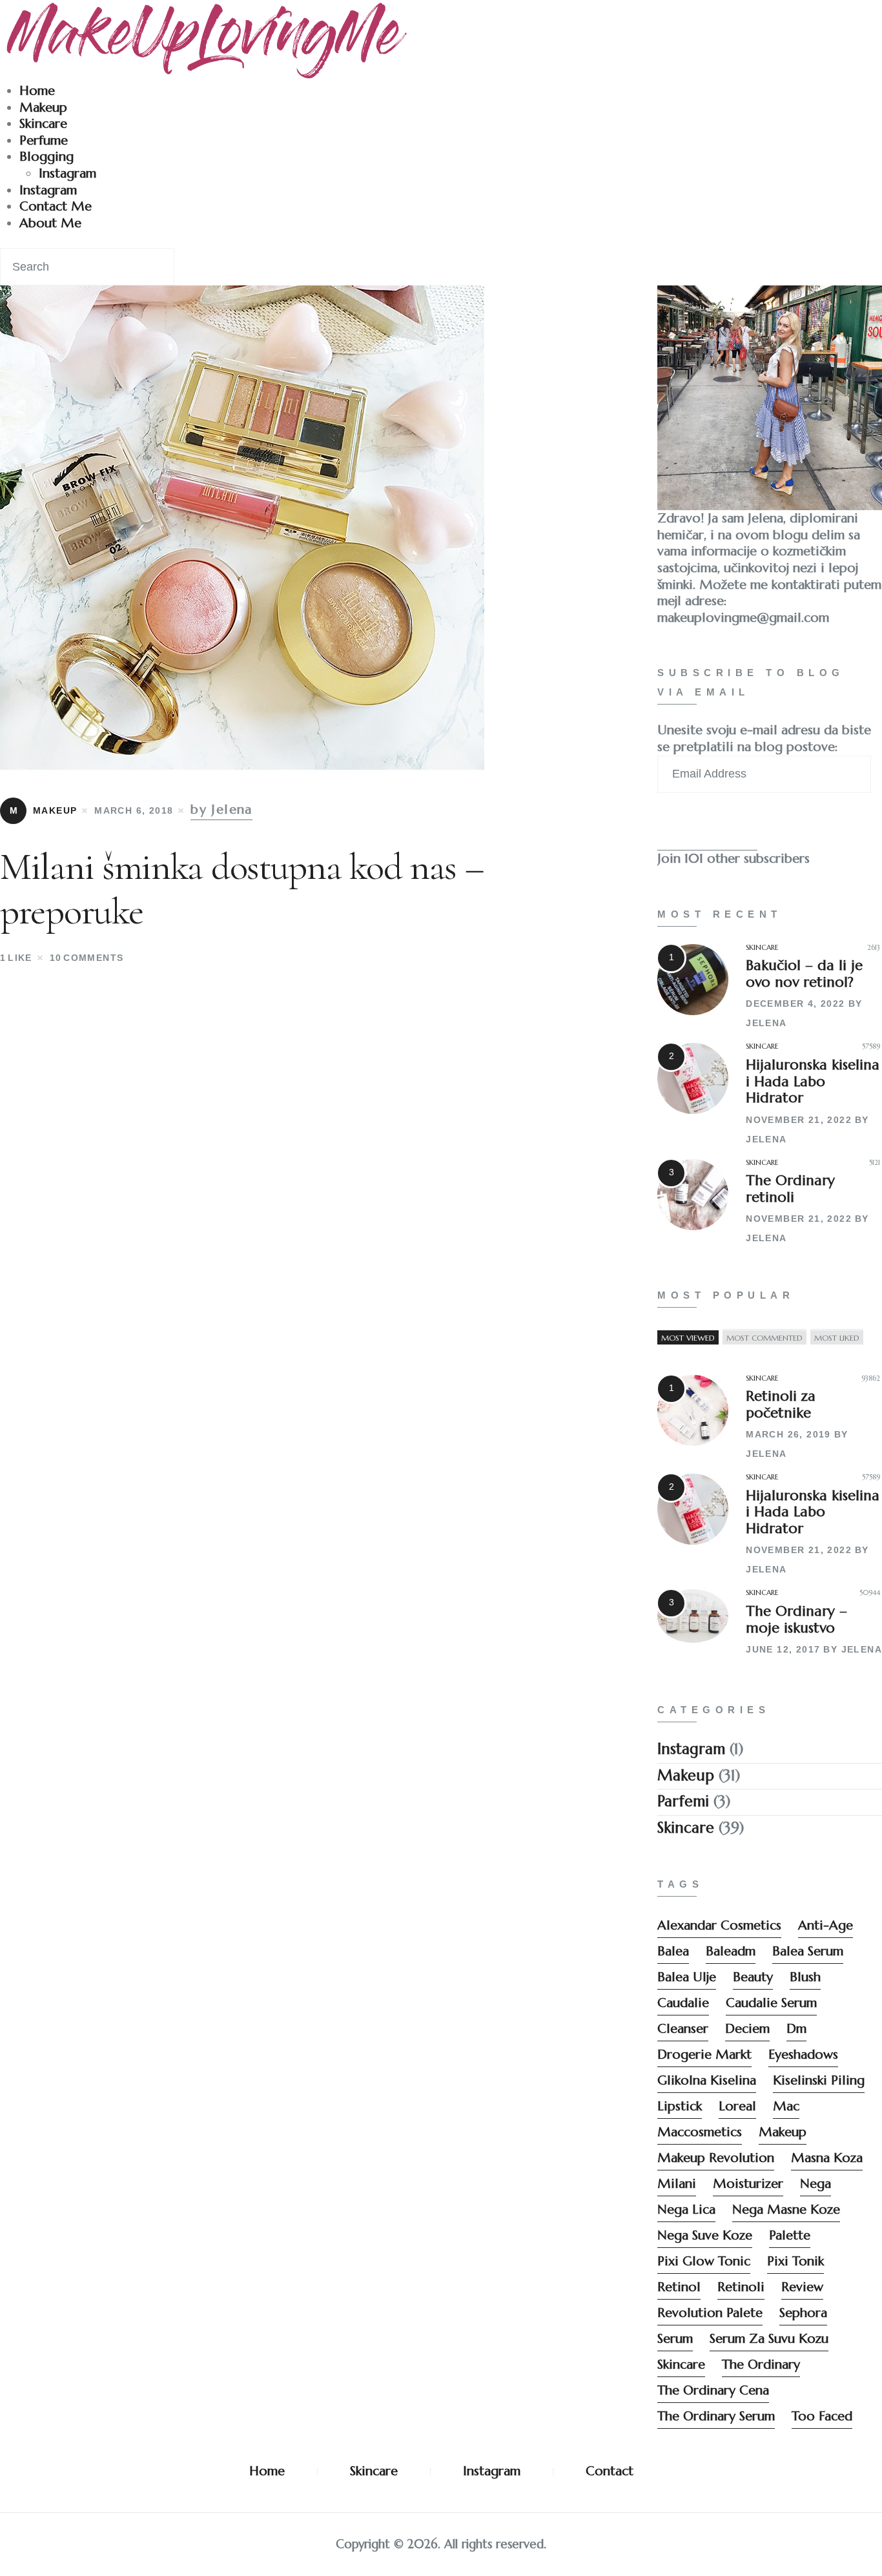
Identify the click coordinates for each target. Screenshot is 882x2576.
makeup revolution (716, 2158)
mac (786, 2106)
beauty (753, 1977)
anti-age (826, 1925)
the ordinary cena (713, 2390)
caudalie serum (771, 2003)
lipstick (680, 2106)
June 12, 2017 (783, 1649)
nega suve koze (705, 2235)
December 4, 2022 (795, 1004)
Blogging (46, 157)
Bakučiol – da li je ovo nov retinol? (804, 974)
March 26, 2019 (788, 1434)
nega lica (686, 2210)
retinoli (741, 2287)
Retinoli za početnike (781, 1404)
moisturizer (748, 2184)
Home (37, 91)
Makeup (43, 108)
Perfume (44, 140)
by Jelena (221, 809)
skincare (681, 2365)
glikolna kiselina (707, 2080)
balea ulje (687, 1977)
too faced (822, 2416)
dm (796, 2029)
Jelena (766, 1023)
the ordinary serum (716, 2416)
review (802, 2287)
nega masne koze (786, 2210)
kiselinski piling (819, 2080)
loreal (737, 2106)
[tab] (688, 1337)
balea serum (808, 1951)
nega (815, 2184)
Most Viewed (688, 1337)
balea (673, 1951)
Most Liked (837, 1337)
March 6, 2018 (134, 810)
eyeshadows (803, 2055)
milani (677, 2184)
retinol (679, 2287)
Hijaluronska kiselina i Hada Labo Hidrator (813, 1081)
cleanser (683, 2029)
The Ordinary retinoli (790, 1189)
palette (790, 2235)
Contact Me (56, 206)
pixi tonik (795, 2261)
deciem (747, 2029)
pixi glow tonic (704, 2261)
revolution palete (710, 2313)
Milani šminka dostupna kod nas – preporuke (241, 889)
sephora (803, 2313)
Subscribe (707, 828)
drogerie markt (704, 2055)
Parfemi (683, 1801)
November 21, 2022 (799, 1120)
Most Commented (764, 1337)
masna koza (827, 2158)
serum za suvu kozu (769, 2339)
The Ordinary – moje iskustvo (796, 1619)
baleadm (731, 1951)
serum (675, 2339)
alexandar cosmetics (719, 1925)
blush (805, 1977)
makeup (783, 2132)
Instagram (67, 173)
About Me (50, 223)
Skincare (43, 124)
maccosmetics (700, 2132)
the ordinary (761, 2365)
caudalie (683, 2003)
